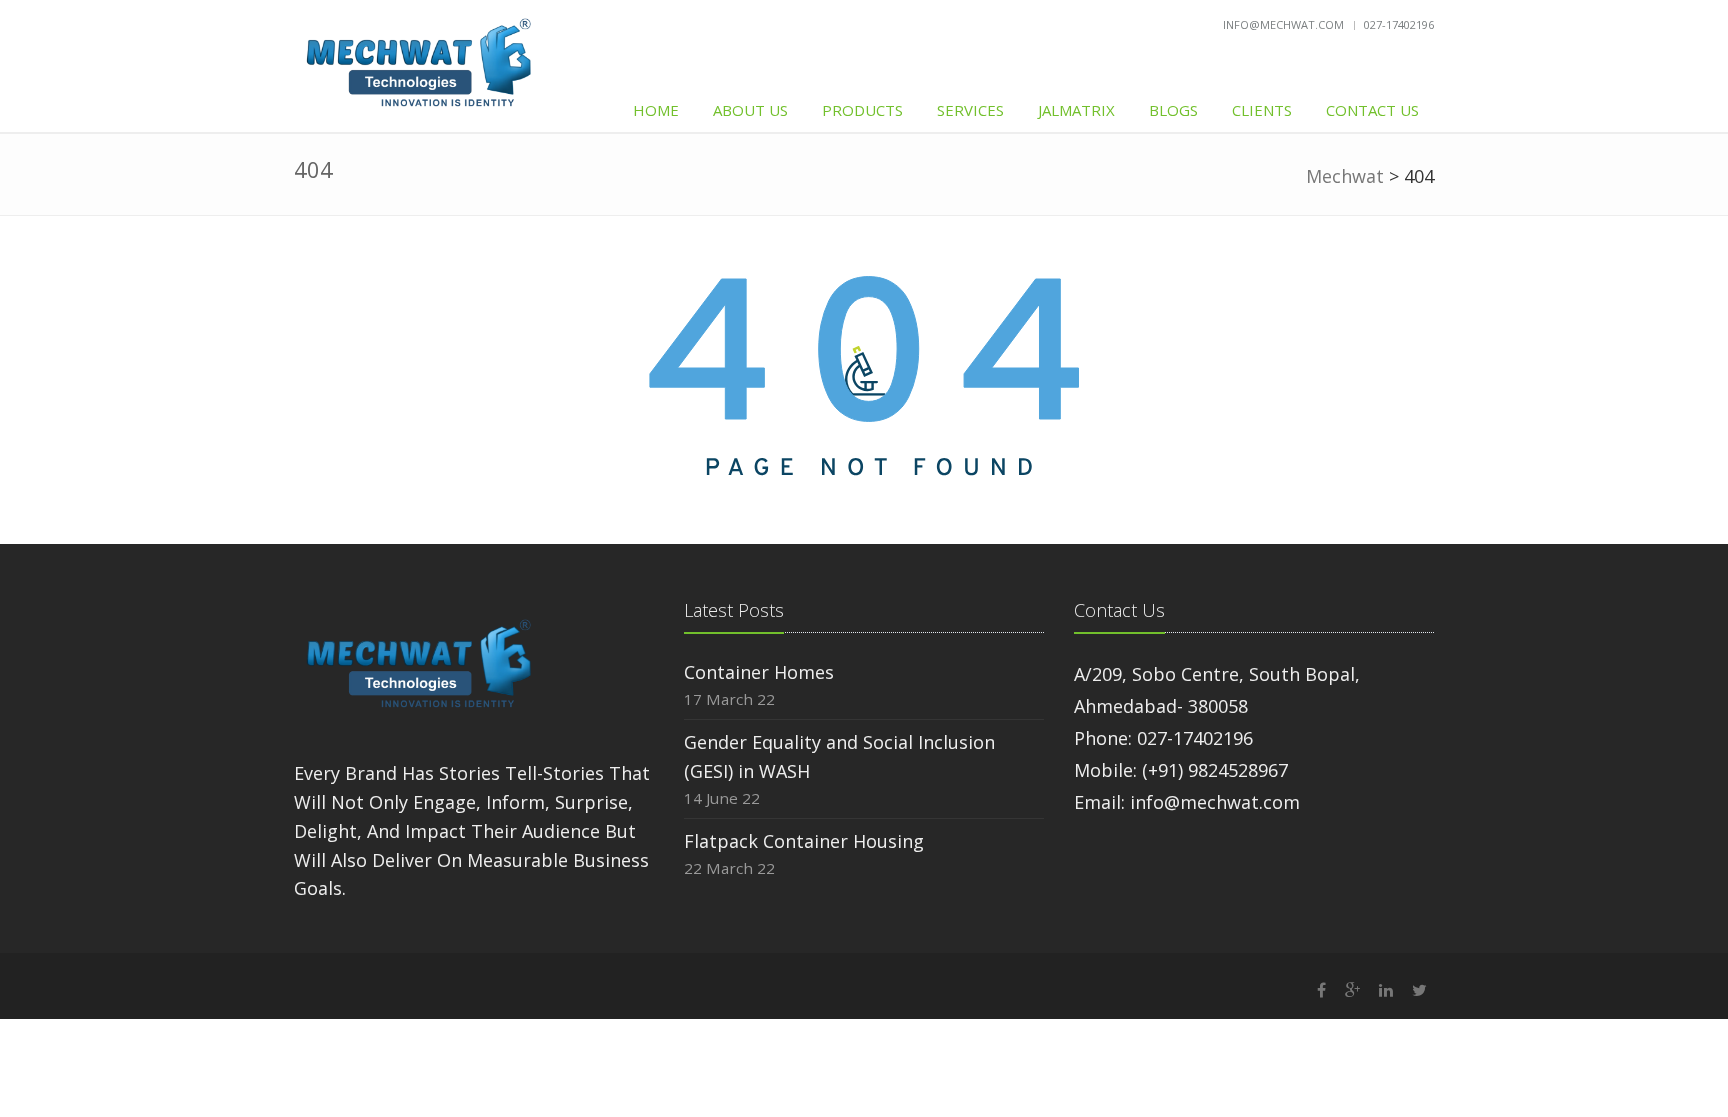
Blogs (1173, 110)
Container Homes (759, 672)
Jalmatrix (1076, 110)
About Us (750, 110)
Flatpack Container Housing (804, 841)
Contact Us (1372, 110)
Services (970, 110)
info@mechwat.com (1283, 24)
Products (862, 110)
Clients (1262, 110)
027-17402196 (1399, 24)
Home (656, 110)
